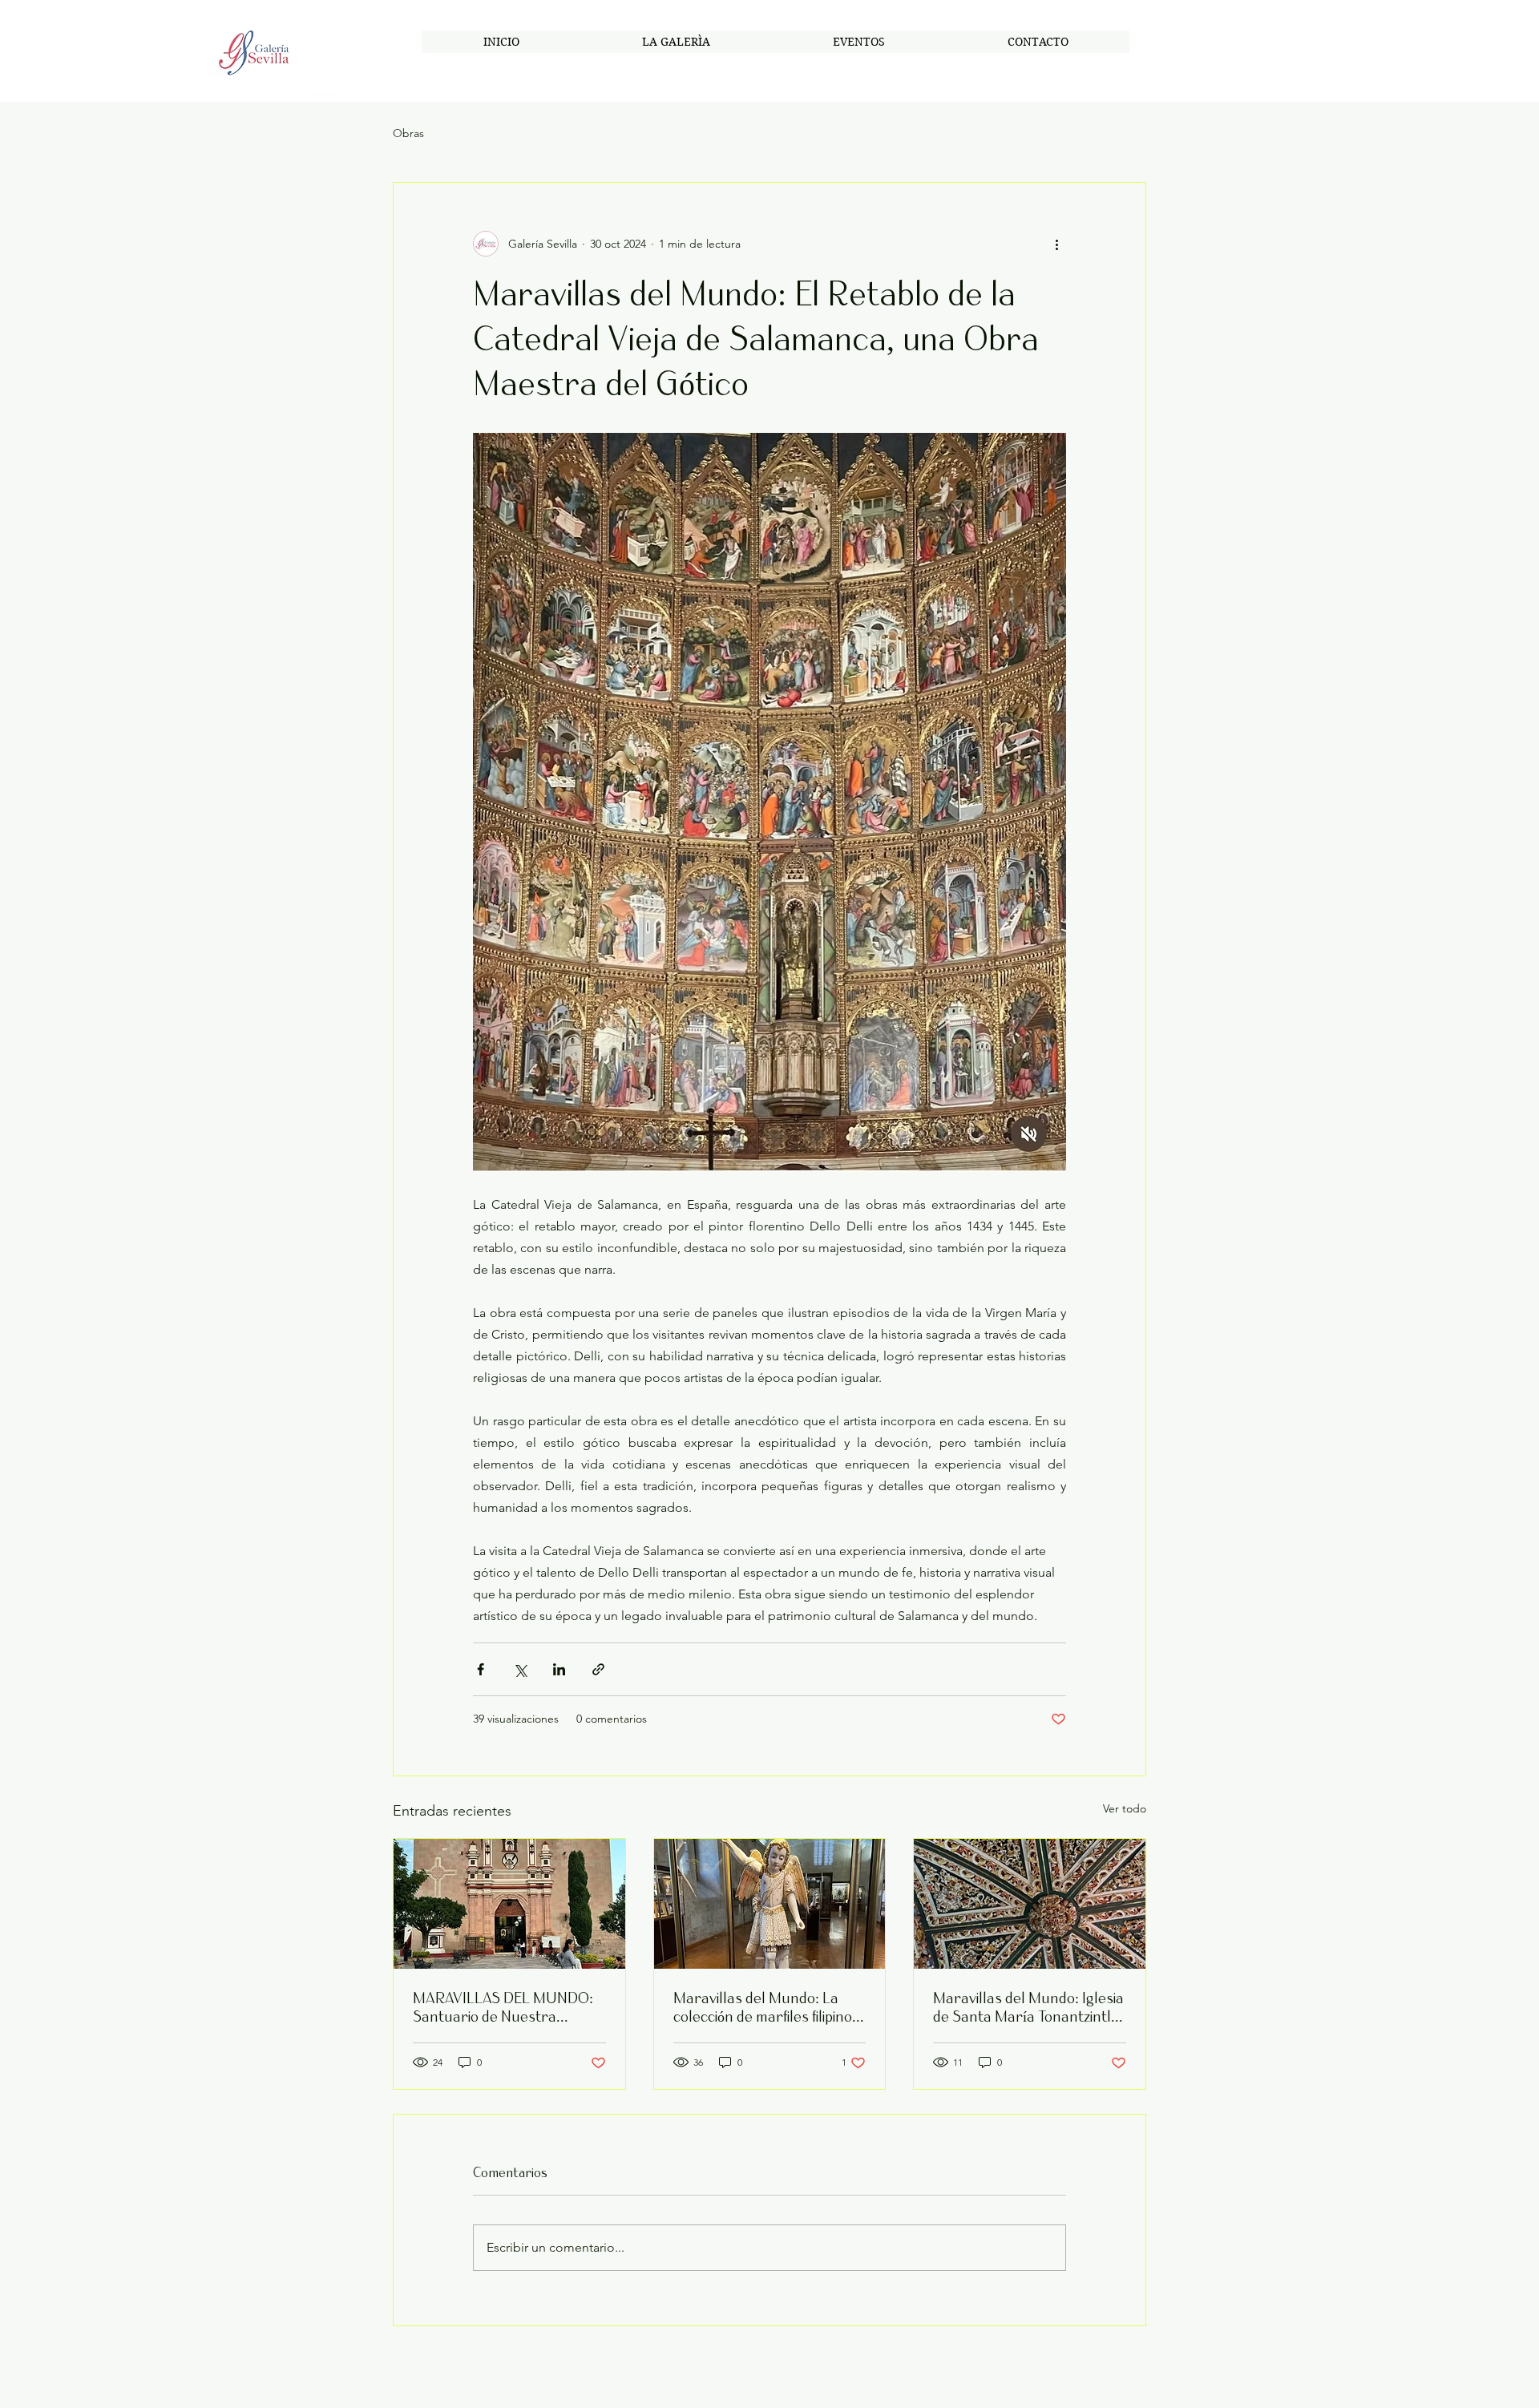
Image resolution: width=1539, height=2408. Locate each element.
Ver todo (1125, 1808)
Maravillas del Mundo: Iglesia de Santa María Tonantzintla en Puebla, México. (1028, 2007)
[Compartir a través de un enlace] (598, 1669)
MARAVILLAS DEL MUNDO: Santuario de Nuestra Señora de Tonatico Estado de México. (509, 2007)
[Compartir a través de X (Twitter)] (520, 1669)
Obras (408, 133)
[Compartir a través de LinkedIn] (559, 1669)
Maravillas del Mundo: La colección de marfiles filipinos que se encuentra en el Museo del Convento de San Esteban (766, 2007)
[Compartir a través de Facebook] (481, 1669)
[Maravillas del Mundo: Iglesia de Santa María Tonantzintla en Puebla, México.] (1030, 1904)
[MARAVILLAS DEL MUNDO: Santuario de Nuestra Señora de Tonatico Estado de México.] (509, 1904)
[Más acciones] (1056, 244)
